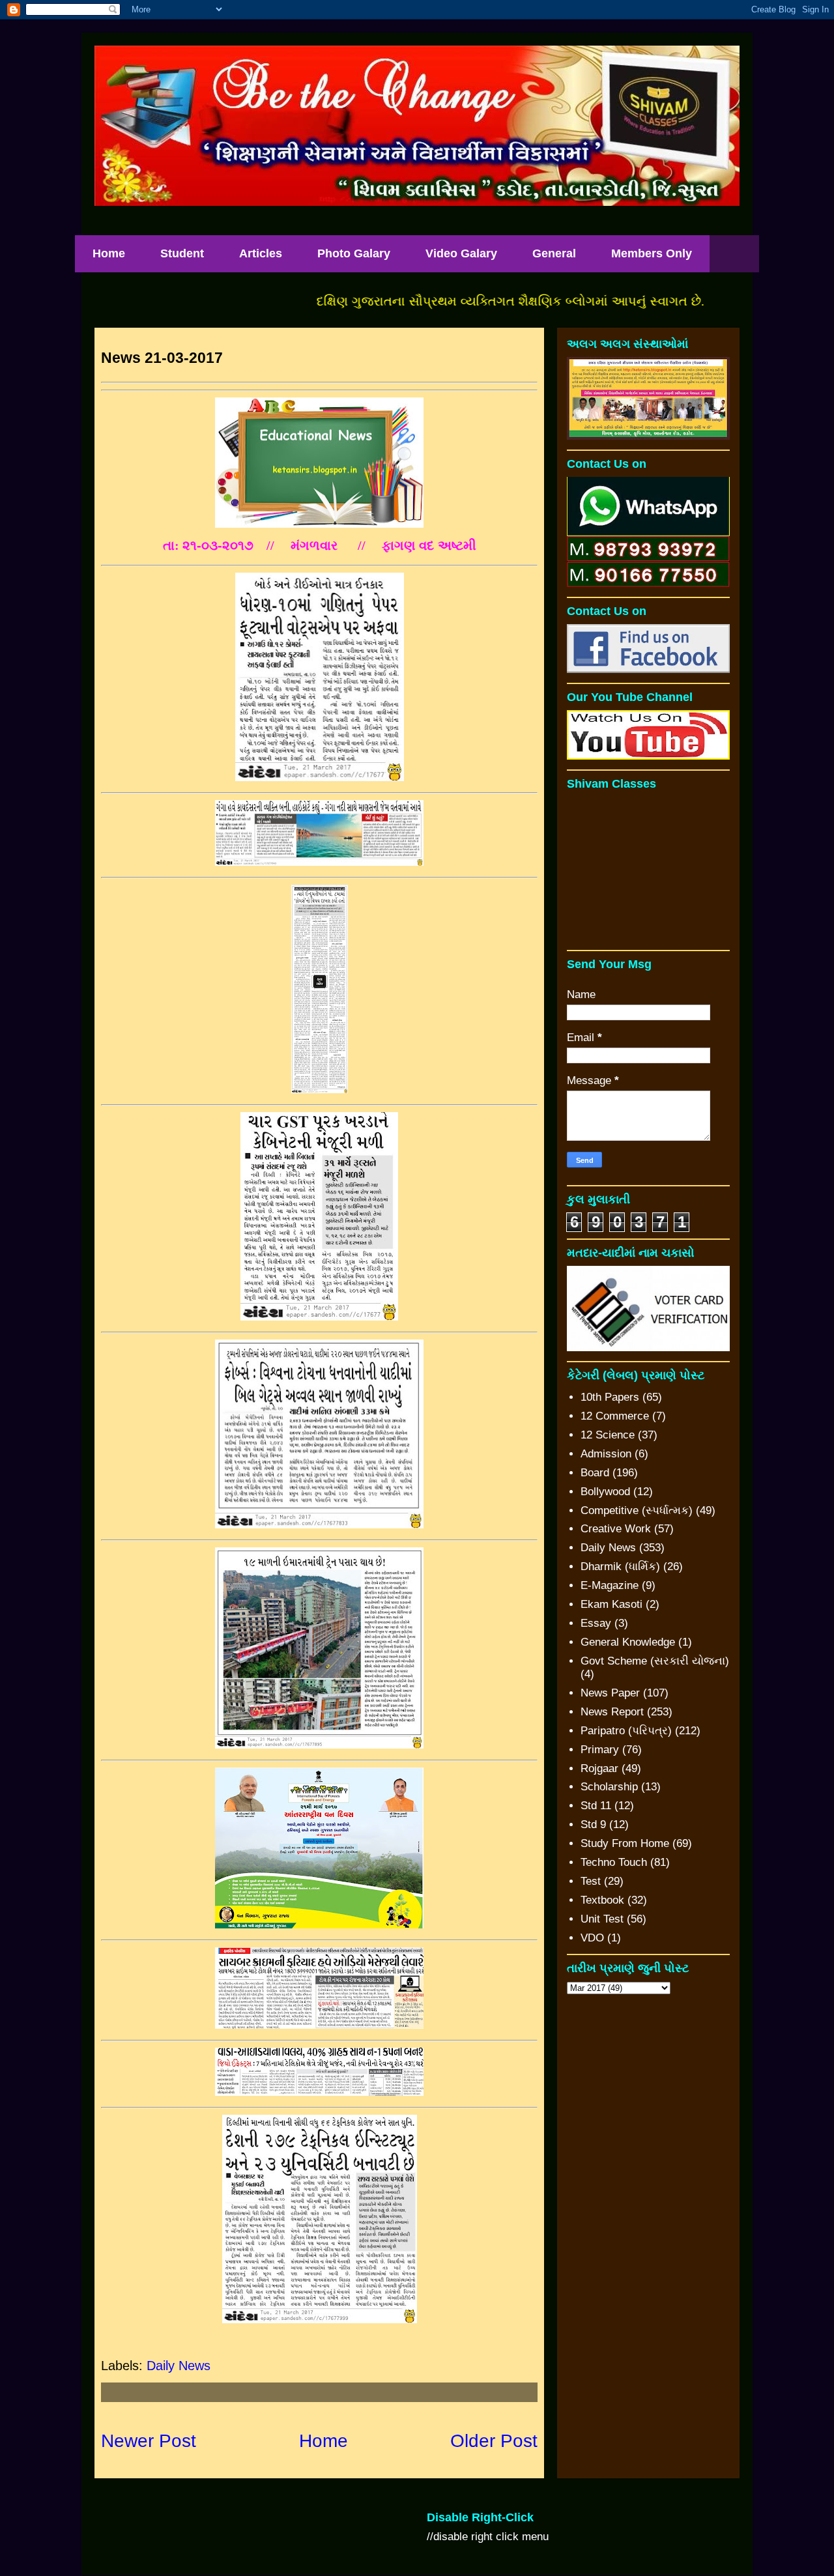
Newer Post (149, 2441)
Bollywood (605, 1492)
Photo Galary (354, 253)
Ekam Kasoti (611, 1604)
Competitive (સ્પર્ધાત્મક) (637, 1510)
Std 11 (596, 1806)
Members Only (652, 253)
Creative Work (616, 1529)
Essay (596, 1623)
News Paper (610, 1693)
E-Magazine (610, 1585)
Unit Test (602, 1919)
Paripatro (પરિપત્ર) (626, 1731)
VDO (592, 1938)
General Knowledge (628, 1642)
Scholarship (609, 1787)
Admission (606, 1454)
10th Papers (610, 1397)
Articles (261, 253)
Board (595, 1473)
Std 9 (593, 1825)
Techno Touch (614, 1862)
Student (182, 253)
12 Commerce (615, 1416)
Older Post (494, 2441)
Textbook (602, 1900)
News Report (612, 1712)
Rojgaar (599, 1768)
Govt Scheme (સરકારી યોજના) (655, 1661)
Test (591, 1881)
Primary (600, 1750)
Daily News (179, 2366)
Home (109, 253)
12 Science (608, 1435)
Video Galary (461, 253)
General (554, 253)
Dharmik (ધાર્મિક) (620, 1567)
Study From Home (625, 1843)
